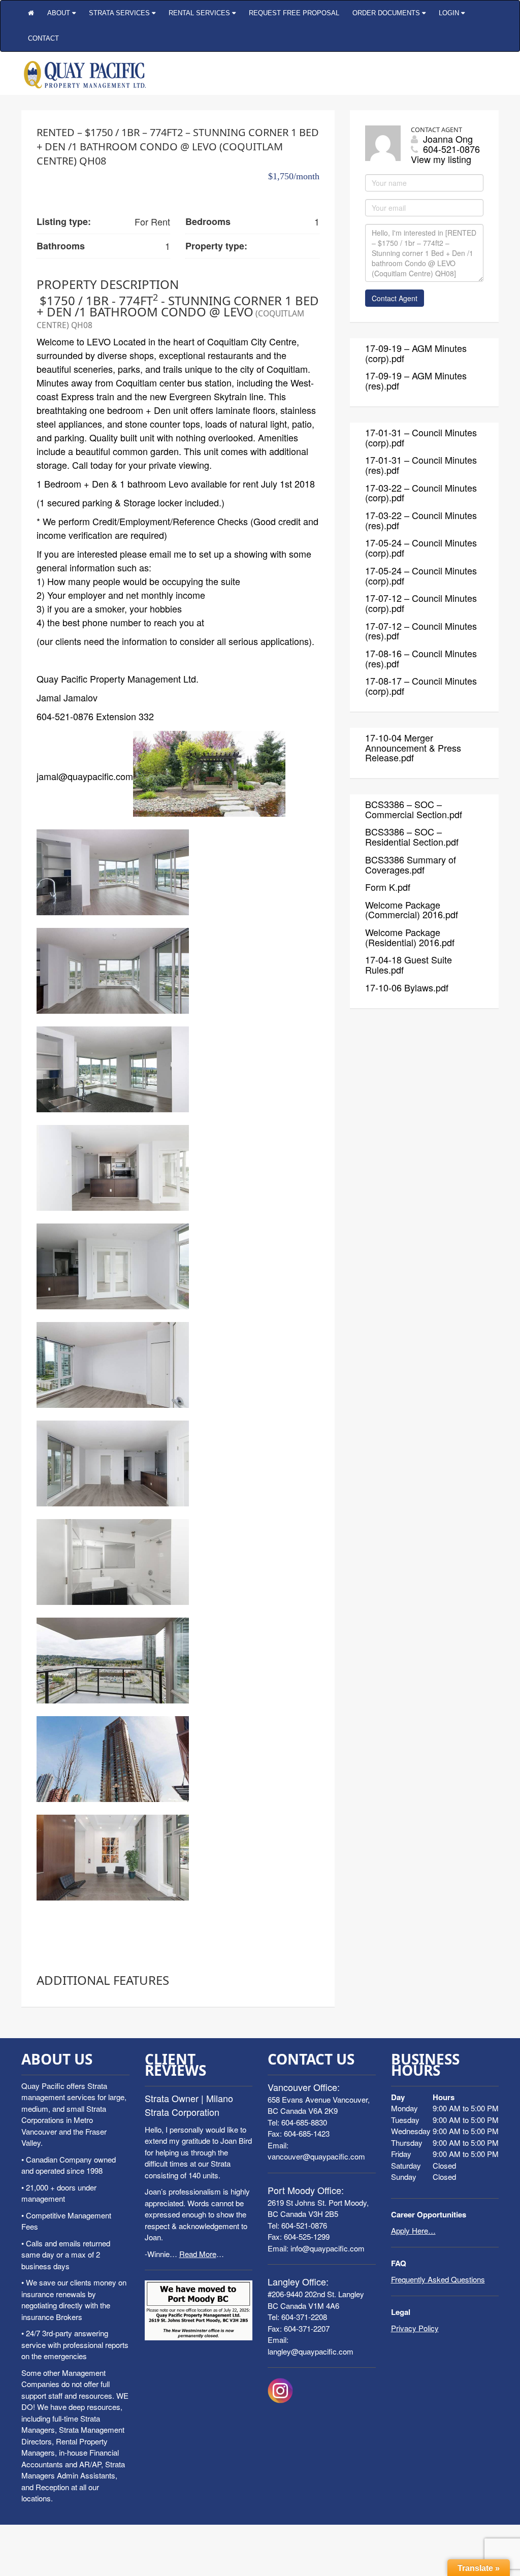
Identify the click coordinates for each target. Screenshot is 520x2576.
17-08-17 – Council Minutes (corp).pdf (421, 686)
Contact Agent (395, 298)
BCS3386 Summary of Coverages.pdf (411, 864)
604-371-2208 (304, 2317)
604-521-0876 (304, 2225)
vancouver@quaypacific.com (316, 2156)
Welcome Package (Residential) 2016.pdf (410, 937)
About (60, 13)
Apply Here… (413, 2230)
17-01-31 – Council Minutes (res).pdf (421, 465)
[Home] (31, 13)
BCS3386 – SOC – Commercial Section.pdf (414, 809)
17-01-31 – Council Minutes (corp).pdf (421, 437)
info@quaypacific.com (328, 2248)
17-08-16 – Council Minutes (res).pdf (421, 658)
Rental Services (200, 13)
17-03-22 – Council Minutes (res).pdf (421, 520)
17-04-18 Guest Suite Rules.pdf (409, 964)
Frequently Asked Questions (438, 2279)
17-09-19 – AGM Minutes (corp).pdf (416, 353)
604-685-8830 (304, 2122)
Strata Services (120, 13)
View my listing (441, 159)
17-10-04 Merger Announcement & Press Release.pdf (413, 748)
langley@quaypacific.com (311, 2351)
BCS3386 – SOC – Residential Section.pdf (412, 836)
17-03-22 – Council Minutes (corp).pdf (421, 493)
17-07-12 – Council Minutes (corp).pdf (421, 603)
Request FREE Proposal (294, 13)
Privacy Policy (415, 2328)
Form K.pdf (388, 887)
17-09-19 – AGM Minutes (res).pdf (416, 380)
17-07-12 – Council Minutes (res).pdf (421, 631)
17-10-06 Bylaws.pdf (407, 987)
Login (450, 13)
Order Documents (387, 13)
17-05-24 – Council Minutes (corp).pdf (421, 548)
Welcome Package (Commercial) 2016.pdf (412, 910)
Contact (43, 38)
